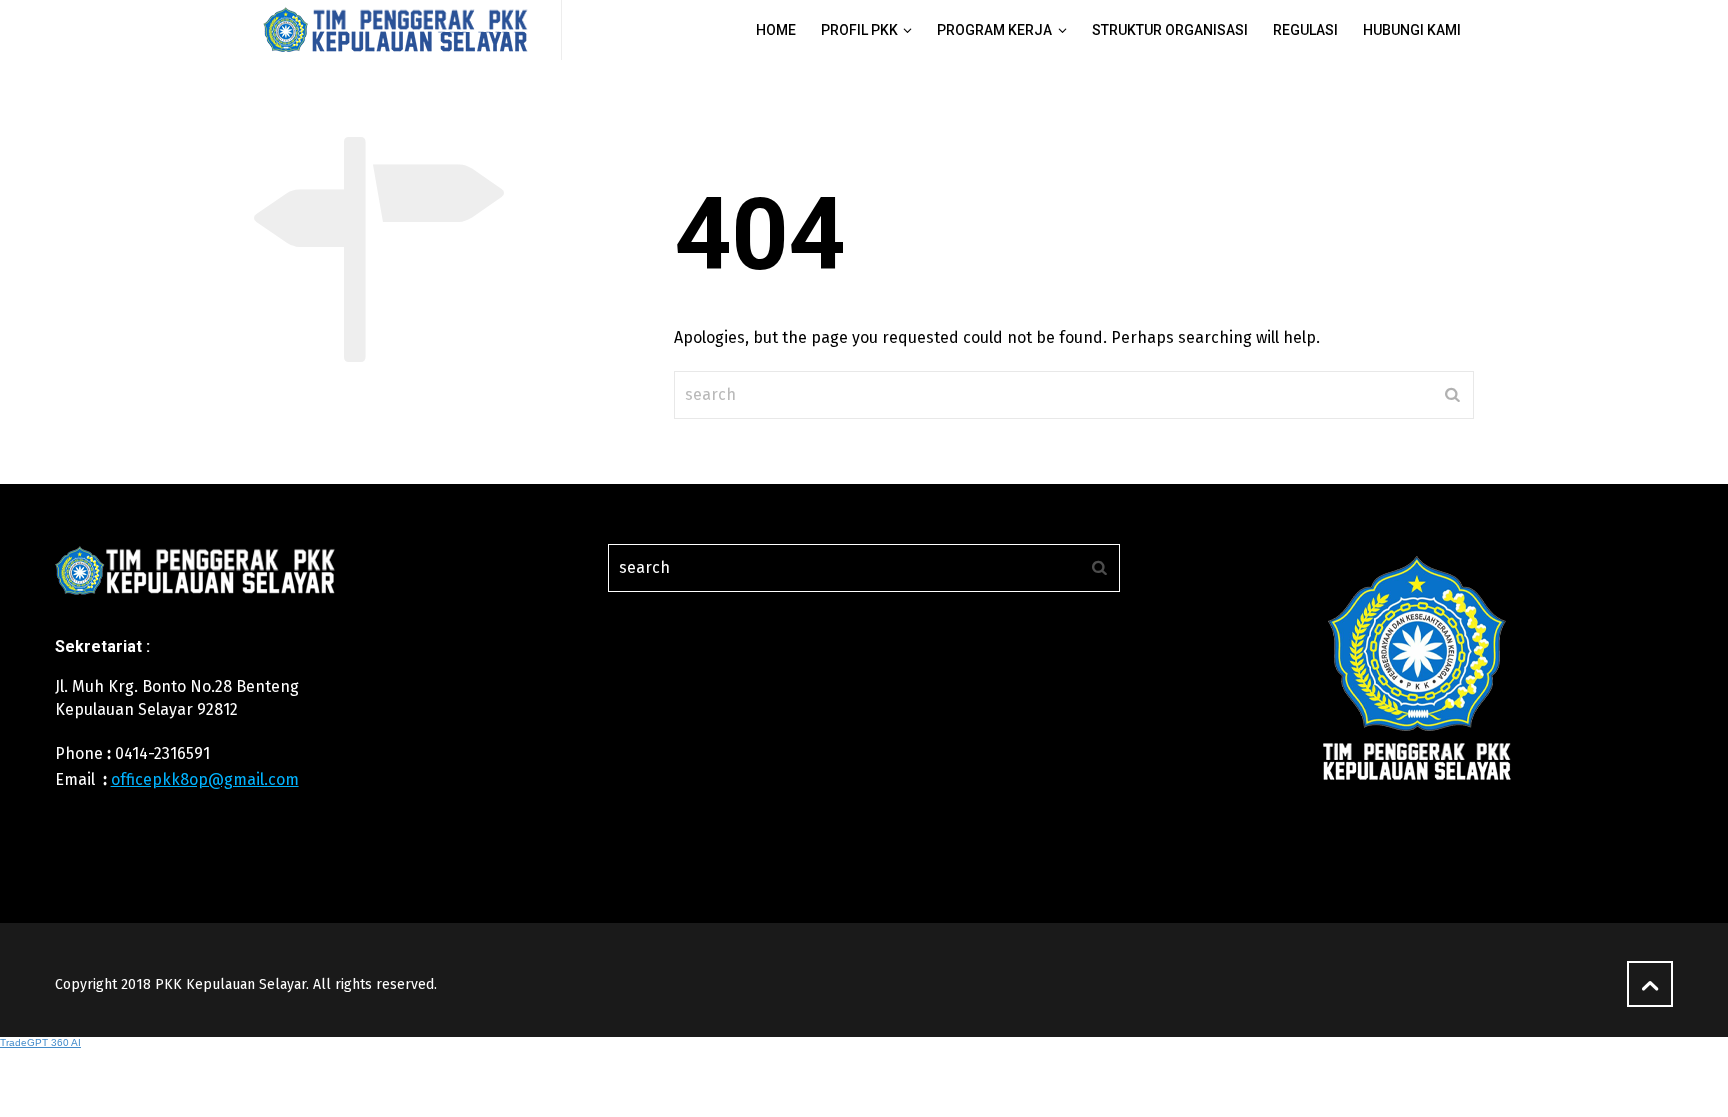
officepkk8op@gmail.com (205, 779)
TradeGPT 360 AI (40, 1042)
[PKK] (395, 30)
